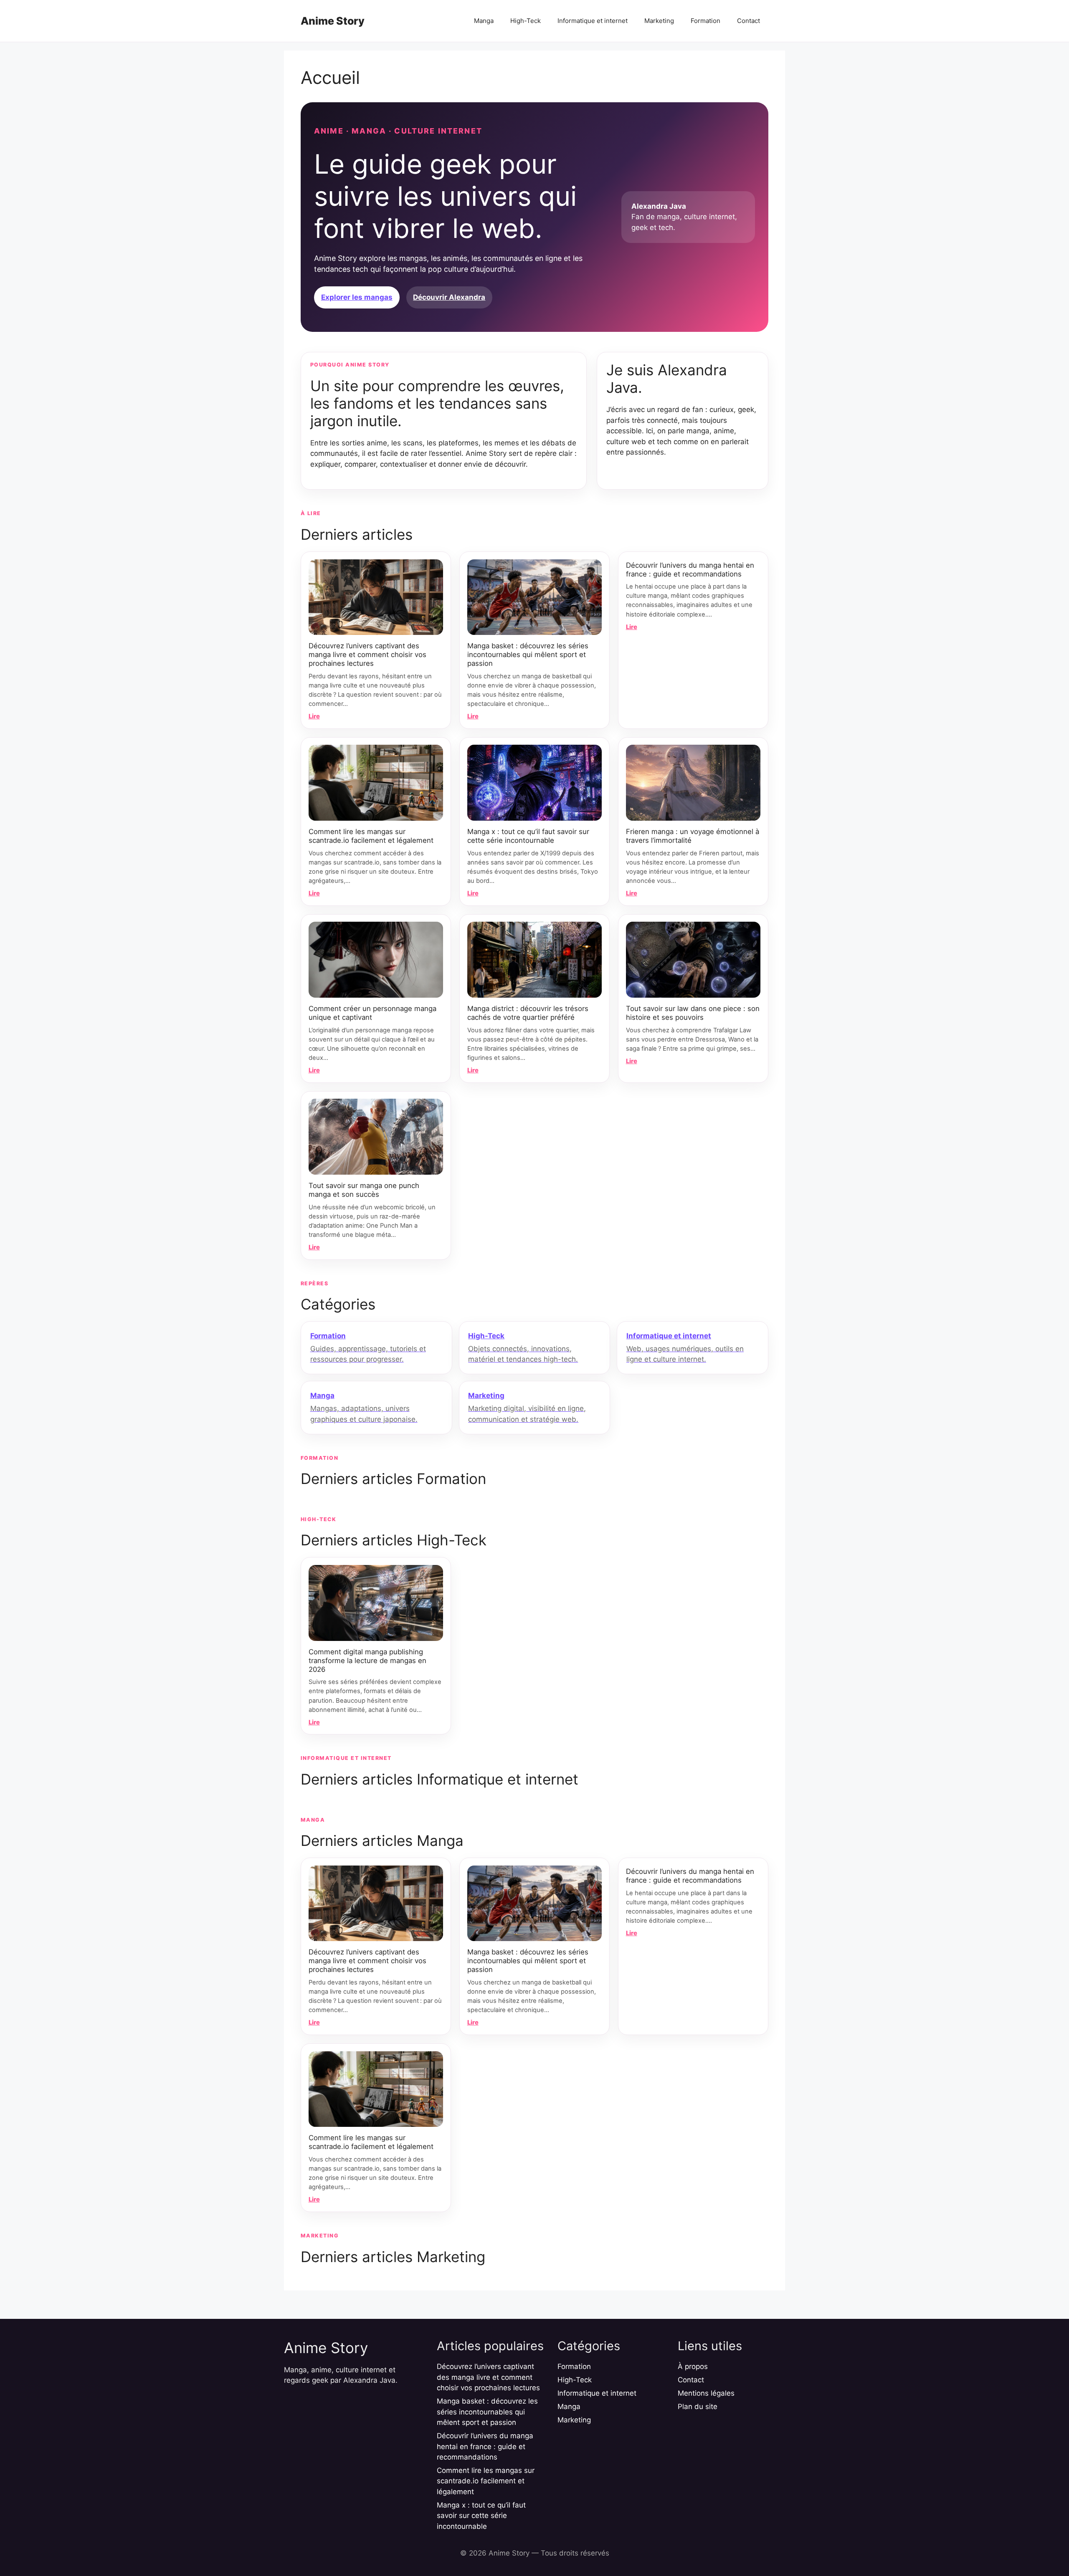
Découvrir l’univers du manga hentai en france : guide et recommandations (690, 570)
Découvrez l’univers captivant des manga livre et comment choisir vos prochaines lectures (367, 655)
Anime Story (333, 21)
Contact (749, 21)
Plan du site (698, 2407)
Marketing (659, 21)
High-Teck (526, 21)
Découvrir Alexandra (449, 297)
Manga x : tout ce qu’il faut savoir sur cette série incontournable (528, 836)
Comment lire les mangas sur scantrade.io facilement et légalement (371, 836)
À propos (693, 2366)
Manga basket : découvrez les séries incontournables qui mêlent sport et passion (528, 655)
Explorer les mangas (357, 297)
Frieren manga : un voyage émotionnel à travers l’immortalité (693, 836)
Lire (314, 716)
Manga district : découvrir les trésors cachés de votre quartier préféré (528, 1013)
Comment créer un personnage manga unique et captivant (372, 1013)
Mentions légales (706, 2393)
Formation (705, 21)
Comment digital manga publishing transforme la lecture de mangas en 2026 (367, 1661)
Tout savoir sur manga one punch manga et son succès (364, 1190)
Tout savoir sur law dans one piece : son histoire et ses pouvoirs (693, 1013)
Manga (484, 21)
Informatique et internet (593, 21)
